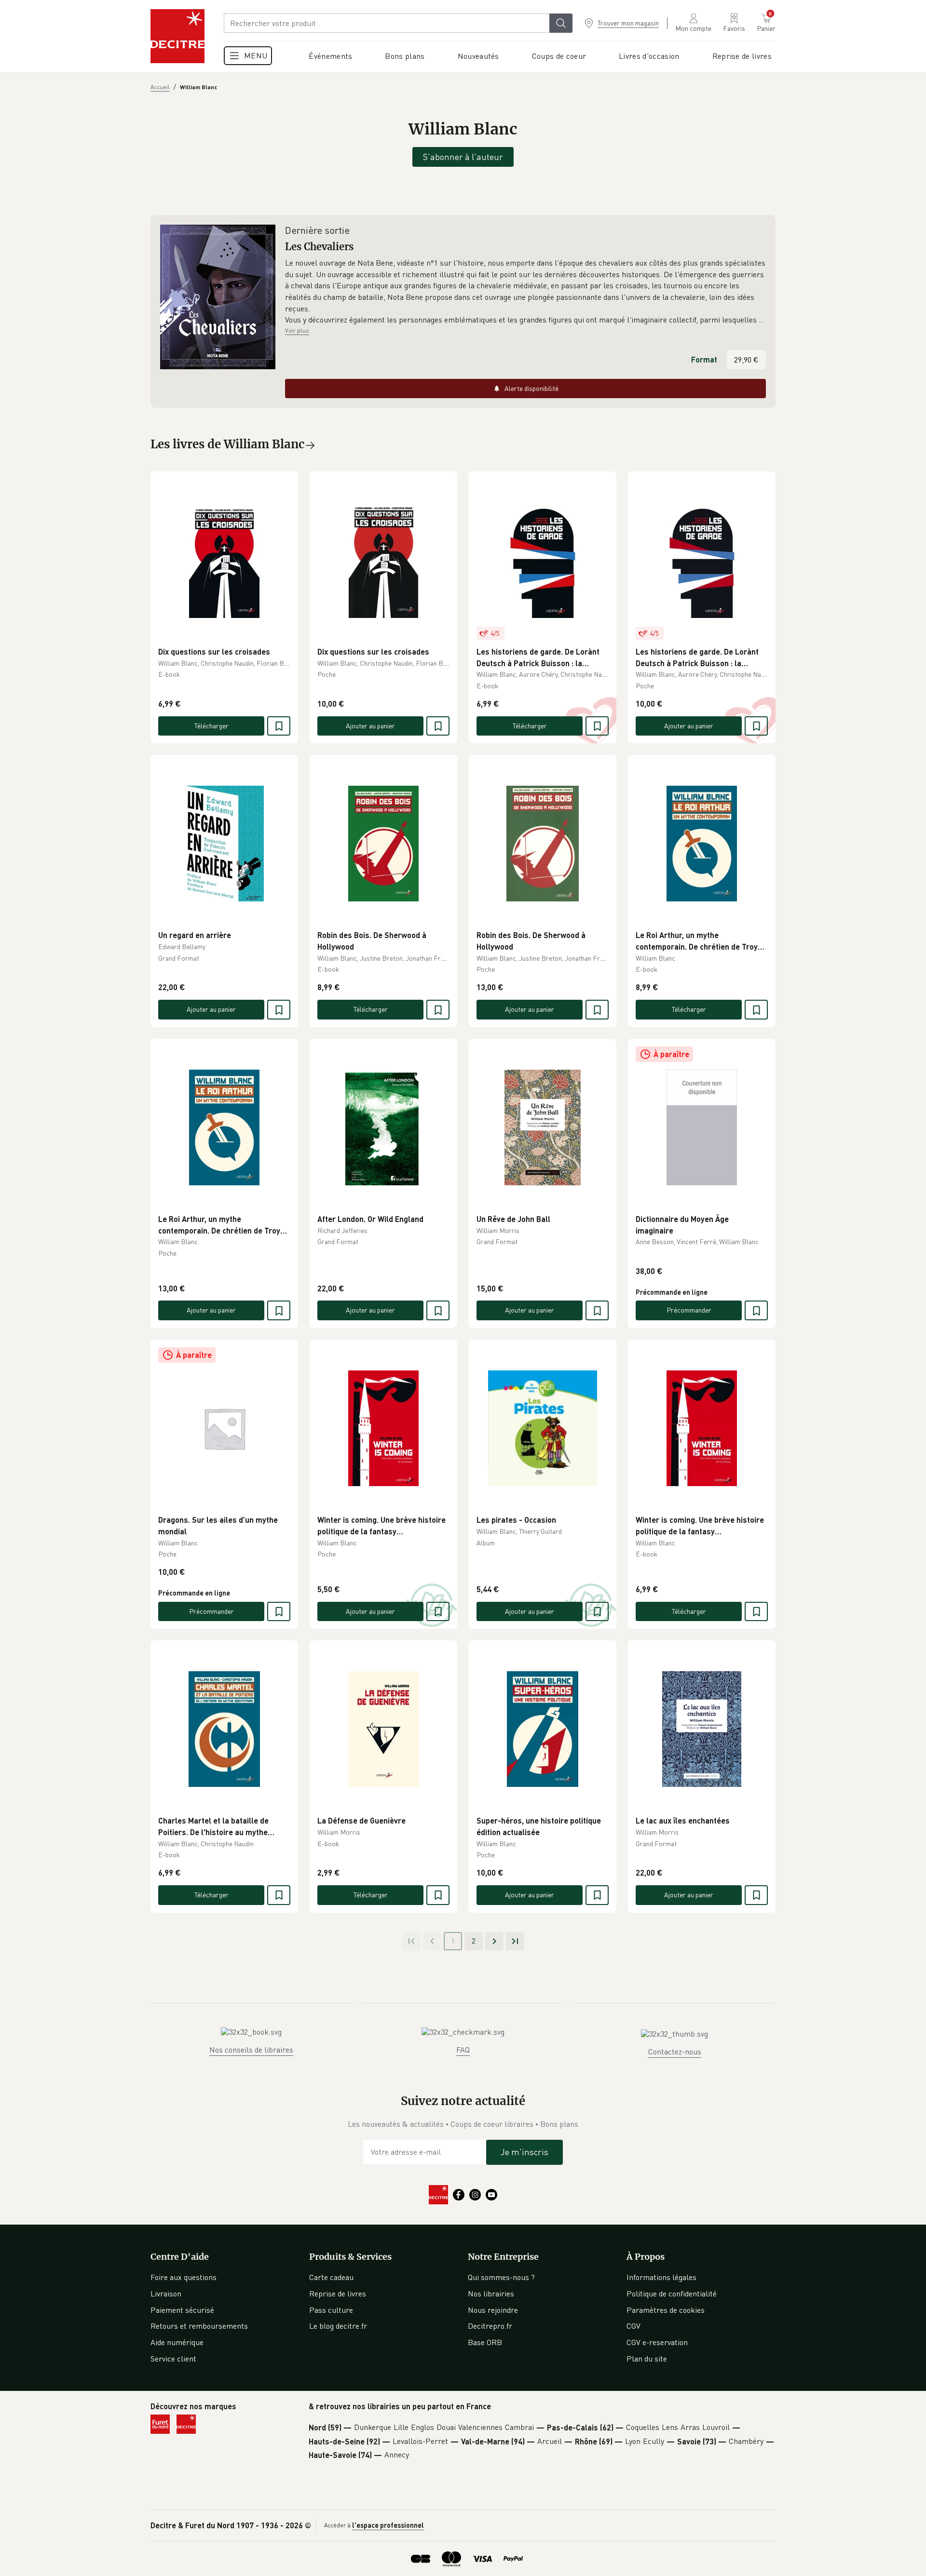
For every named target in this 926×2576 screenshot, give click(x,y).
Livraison (166, 2294)
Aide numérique (177, 2342)
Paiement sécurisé (182, 2310)
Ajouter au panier (370, 726)
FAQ (463, 2050)
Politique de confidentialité (672, 2294)
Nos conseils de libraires (251, 2050)
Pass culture (331, 2310)
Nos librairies (491, 2294)
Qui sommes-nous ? (501, 2277)
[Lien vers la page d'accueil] (177, 36)
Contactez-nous (675, 2052)
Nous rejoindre (493, 2310)
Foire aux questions (184, 2277)
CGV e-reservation (657, 2342)
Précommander (689, 1310)
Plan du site (647, 2359)
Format (704, 359)
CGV (633, 2326)
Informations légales (661, 2277)
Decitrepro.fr (490, 2326)
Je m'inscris (524, 2152)
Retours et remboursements (199, 2326)
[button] (525, 292)
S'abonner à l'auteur (463, 157)
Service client (173, 2359)
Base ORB (485, 2342)
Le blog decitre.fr (338, 2326)
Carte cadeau (331, 2277)
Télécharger (211, 726)
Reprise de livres (338, 2294)
